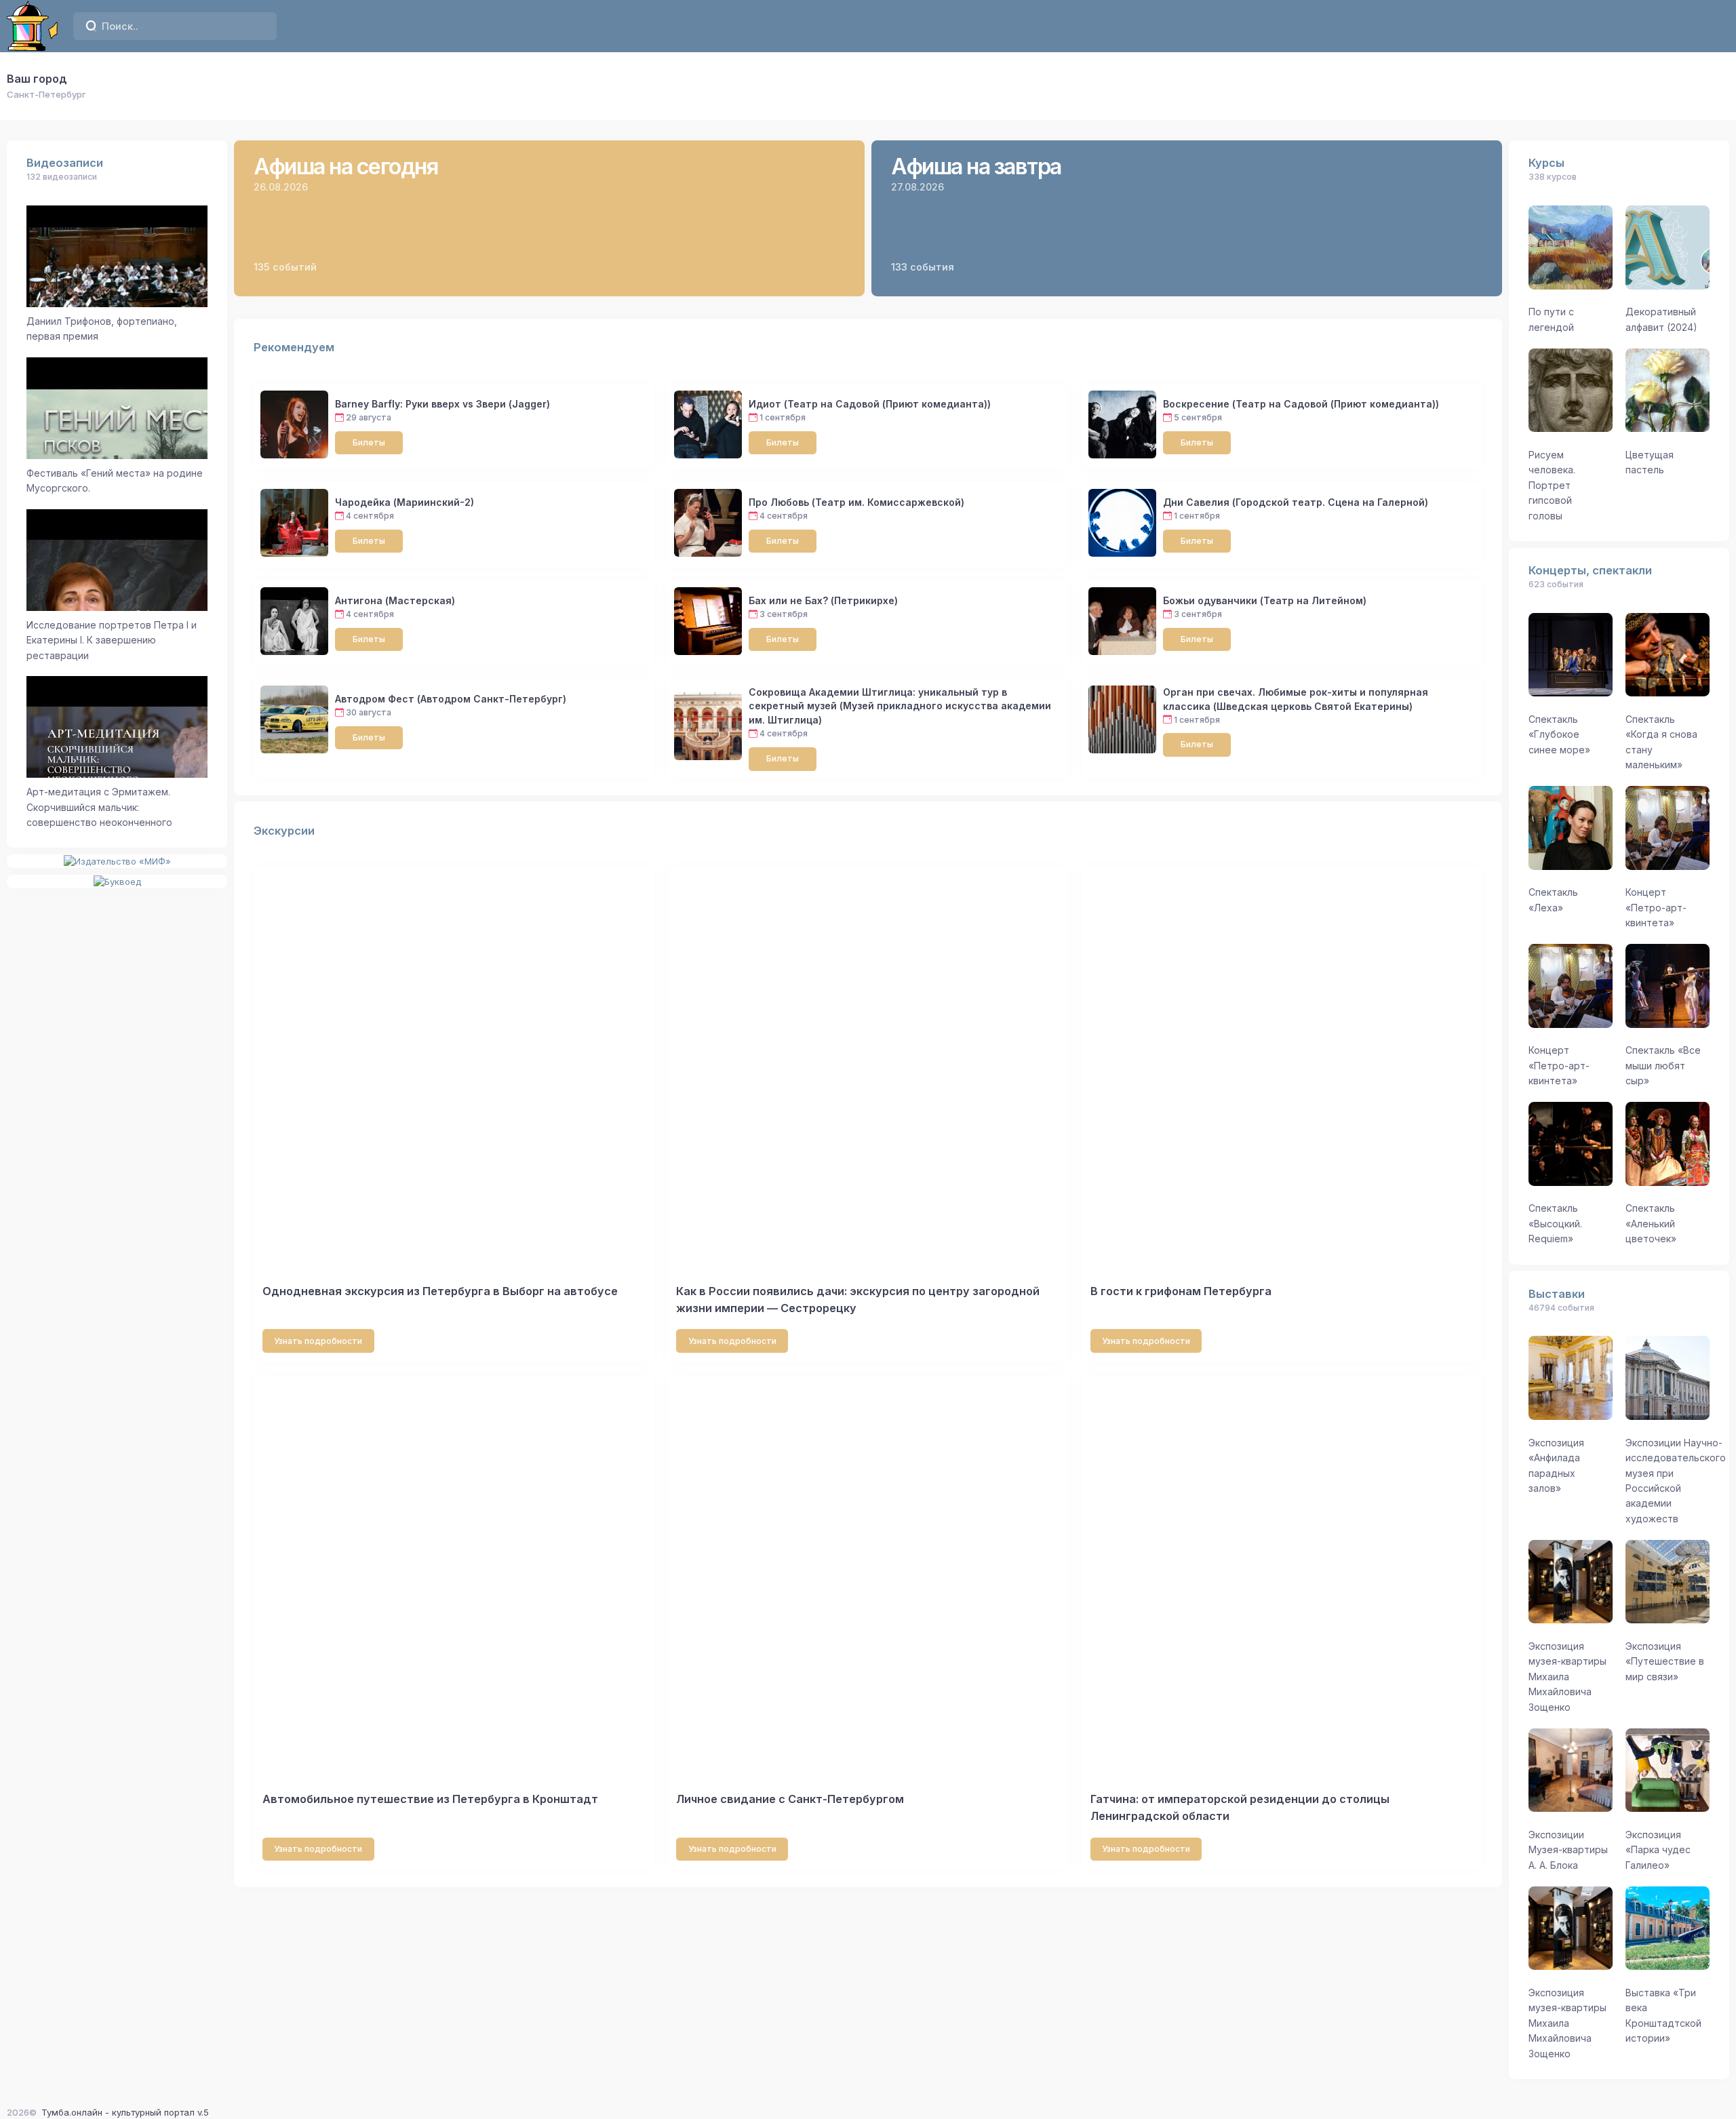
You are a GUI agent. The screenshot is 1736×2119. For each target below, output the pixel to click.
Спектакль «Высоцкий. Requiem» (1555, 1223)
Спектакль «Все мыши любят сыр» (1663, 1065)
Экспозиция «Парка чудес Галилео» (1658, 1850)
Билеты (369, 442)
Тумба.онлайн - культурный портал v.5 (125, 2112)
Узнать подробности (318, 1341)
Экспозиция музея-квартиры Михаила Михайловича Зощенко (1567, 1677)
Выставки (1557, 1294)
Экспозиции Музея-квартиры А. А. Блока (1568, 1850)
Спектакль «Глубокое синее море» (1559, 734)
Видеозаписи (65, 163)
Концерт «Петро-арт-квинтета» (1656, 907)
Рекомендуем (294, 347)
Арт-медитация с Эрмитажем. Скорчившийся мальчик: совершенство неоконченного (99, 807)
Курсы (1546, 163)
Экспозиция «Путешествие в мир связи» (1665, 1661)
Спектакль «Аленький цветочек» (1651, 1223)
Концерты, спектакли (1590, 570)
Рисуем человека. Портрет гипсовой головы (1552, 485)
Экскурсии (284, 831)
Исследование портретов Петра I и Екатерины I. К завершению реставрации (112, 640)
